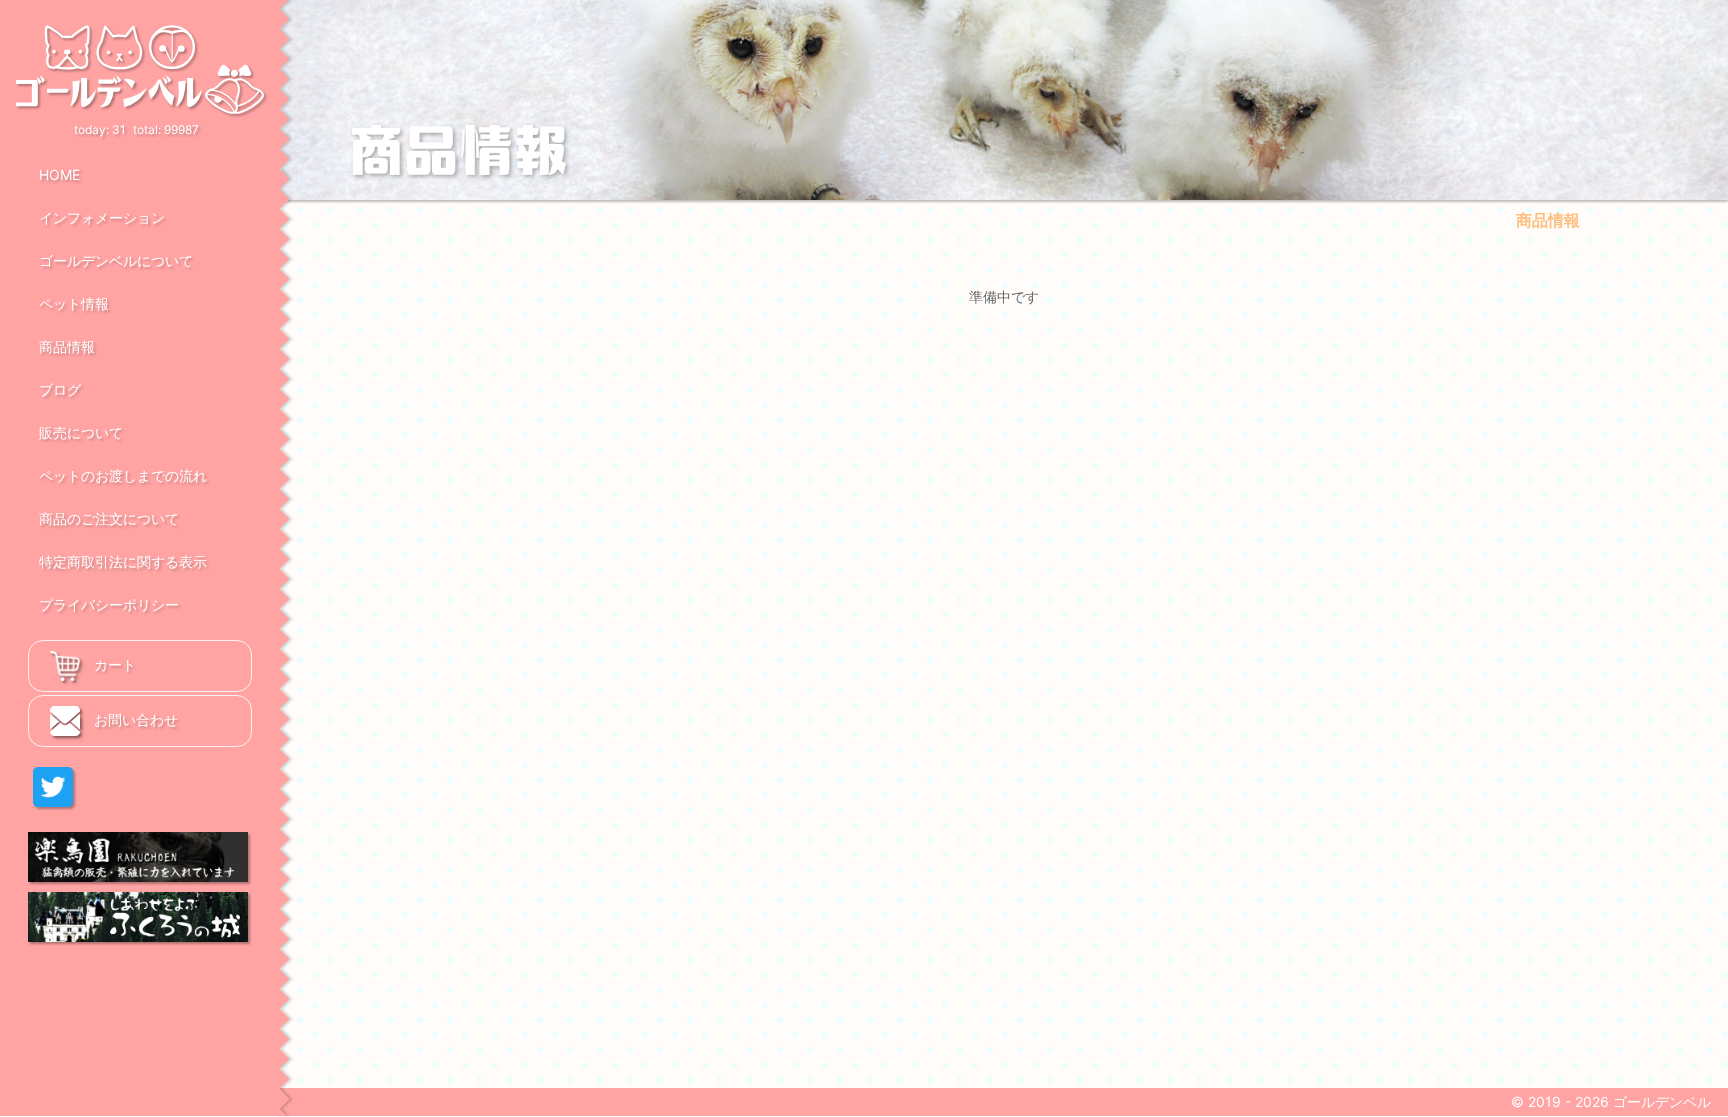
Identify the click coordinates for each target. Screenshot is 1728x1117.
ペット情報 (74, 303)
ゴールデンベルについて (116, 260)
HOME (59, 174)
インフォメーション (102, 217)
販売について (81, 432)
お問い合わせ (134, 719)
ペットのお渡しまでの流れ (123, 475)
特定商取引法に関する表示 (123, 561)
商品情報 (67, 346)
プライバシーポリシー (109, 604)
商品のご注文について (109, 518)
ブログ (60, 389)
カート (113, 664)
